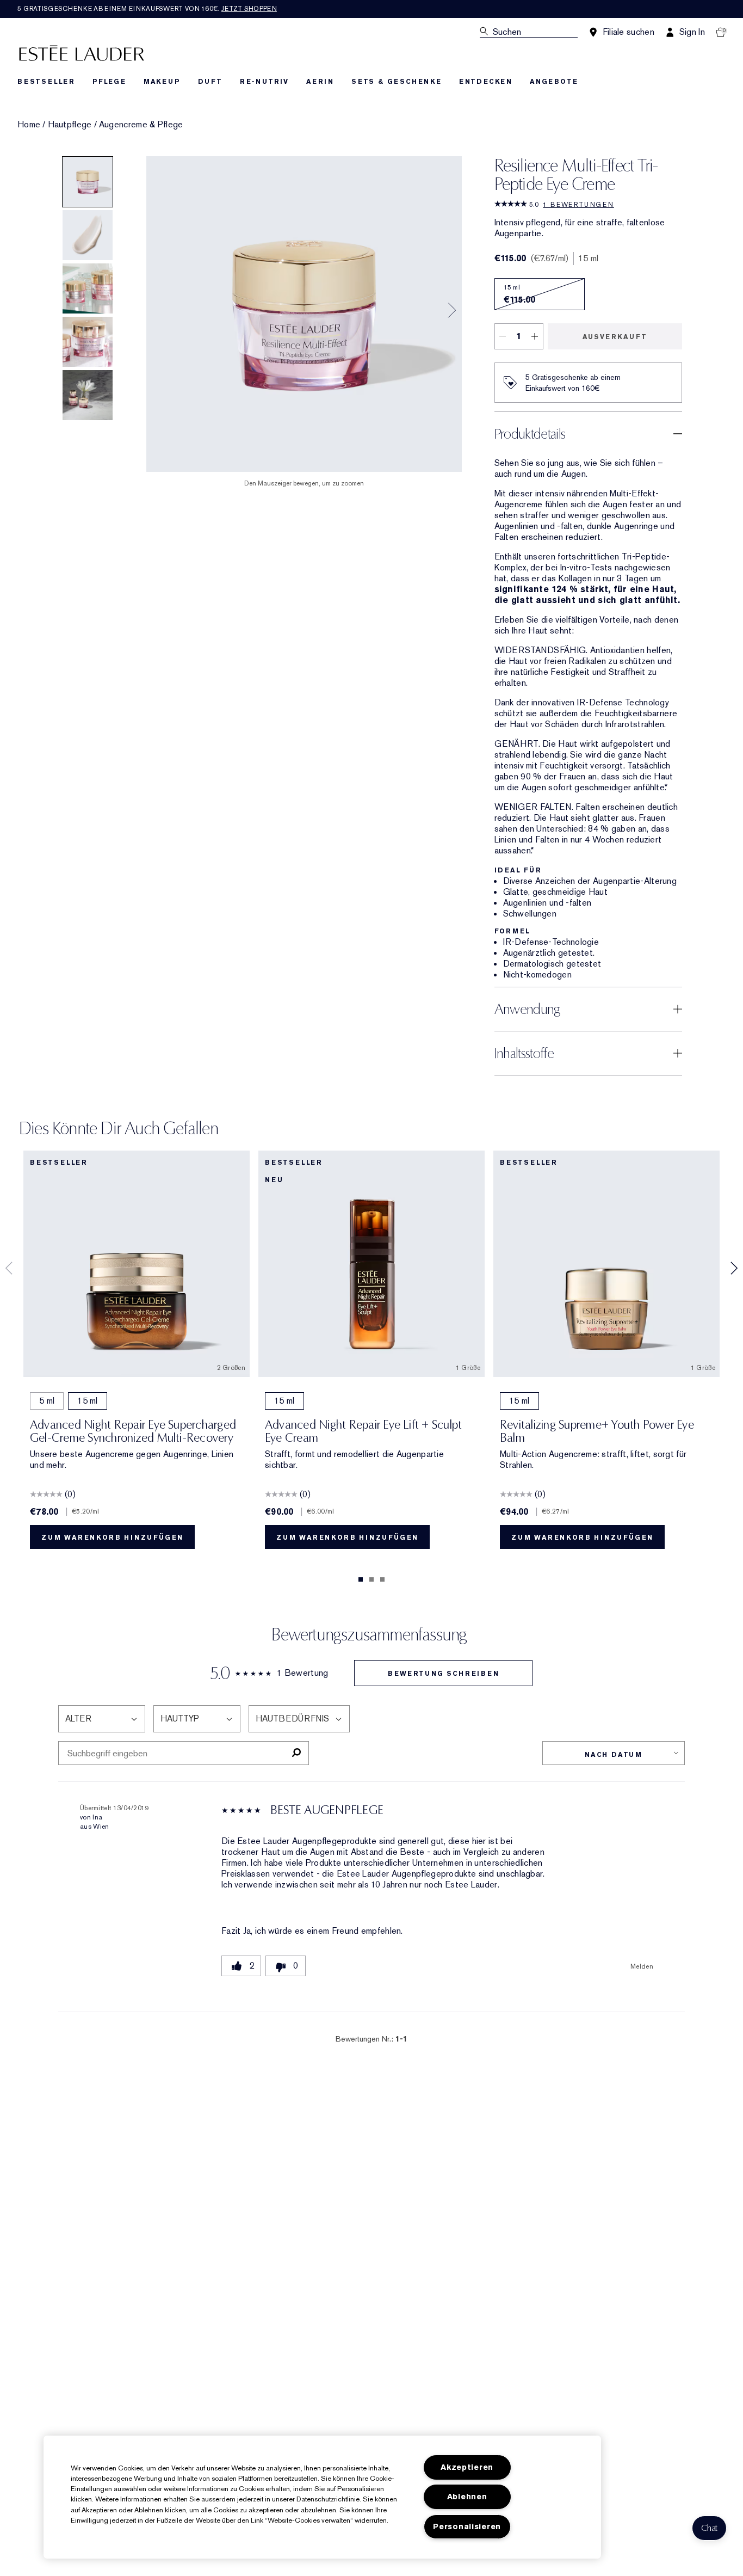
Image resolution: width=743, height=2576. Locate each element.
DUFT (210, 82)
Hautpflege (70, 125)
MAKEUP (162, 82)
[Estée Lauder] (82, 53)
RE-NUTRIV (264, 82)
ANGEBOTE (554, 82)
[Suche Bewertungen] (296, 1753)
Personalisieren (467, 2527)
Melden (642, 1966)
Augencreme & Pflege (141, 125)
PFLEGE (109, 82)
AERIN (320, 82)
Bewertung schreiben (443, 1674)
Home (29, 125)
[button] (709, 2528)
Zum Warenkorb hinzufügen (112, 1538)
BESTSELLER (46, 82)
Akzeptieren (467, 2467)
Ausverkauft (615, 337)
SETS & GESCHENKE (397, 82)
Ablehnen (467, 2497)
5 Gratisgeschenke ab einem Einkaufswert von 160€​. (147, 9)
